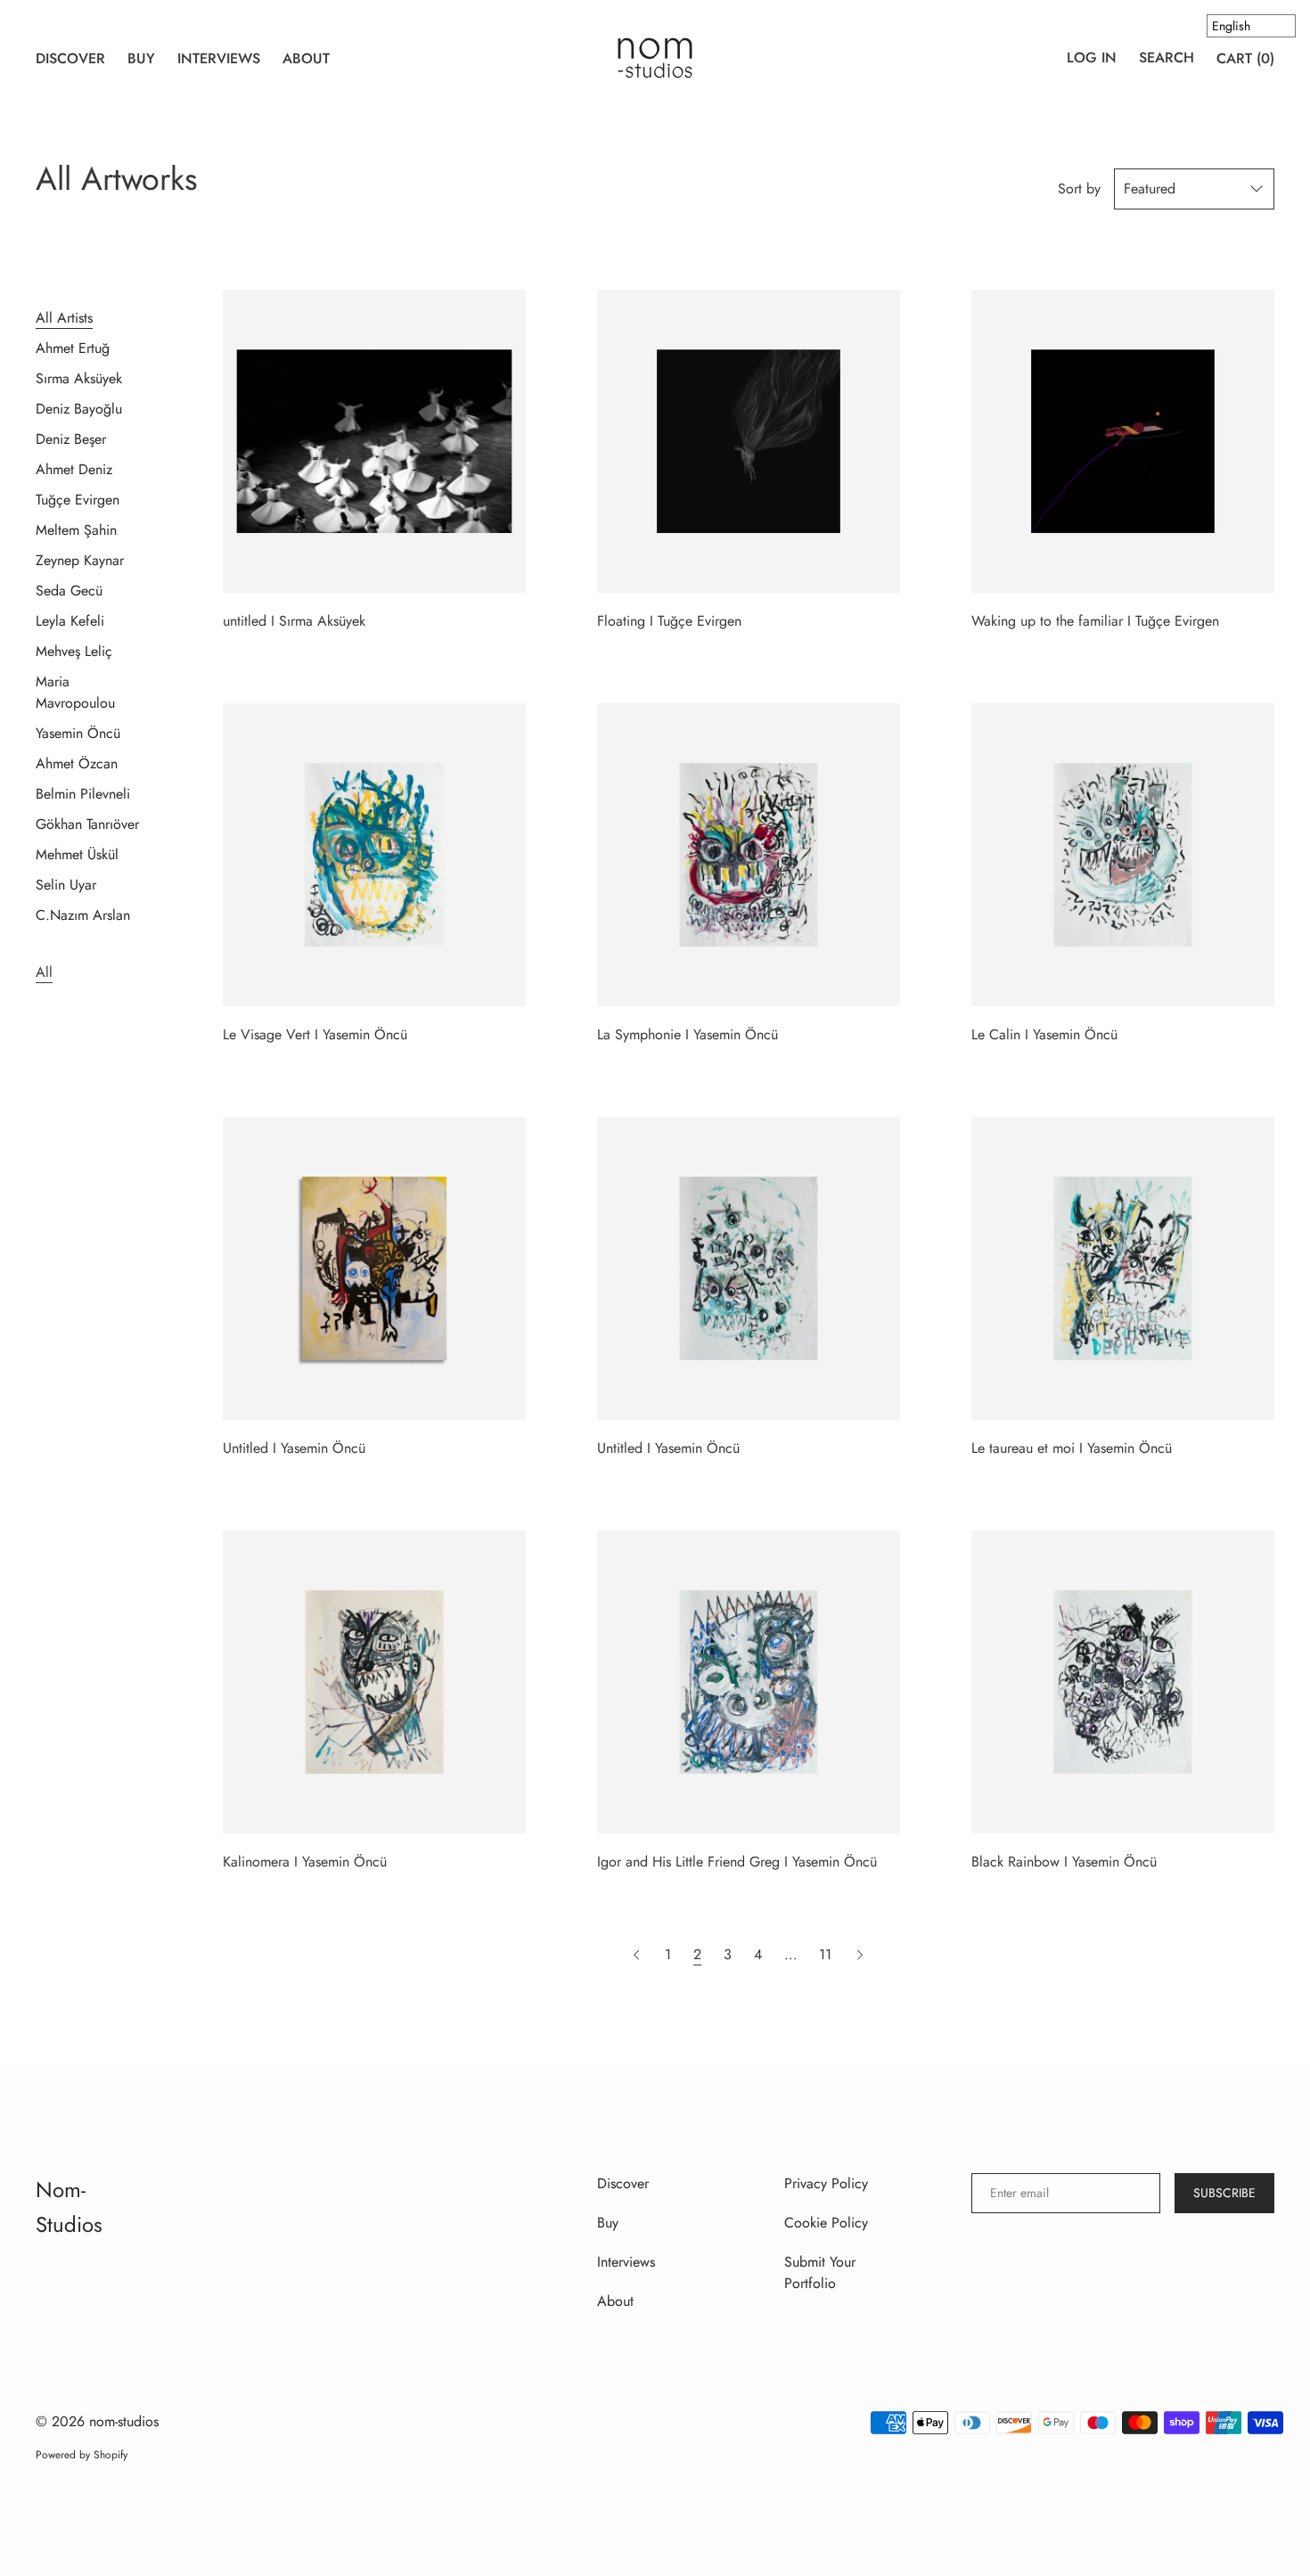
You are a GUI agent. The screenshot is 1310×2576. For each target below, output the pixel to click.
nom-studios (124, 2421)
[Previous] (639, 1954)
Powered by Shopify (82, 2455)
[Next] (860, 1954)
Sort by (1079, 189)
